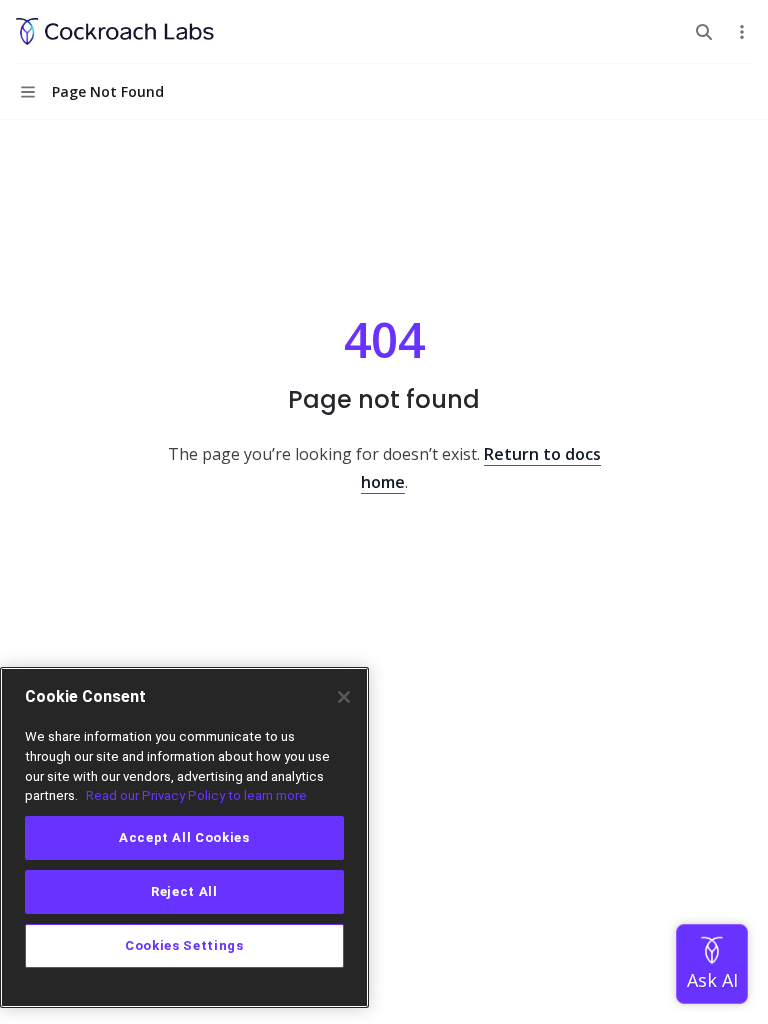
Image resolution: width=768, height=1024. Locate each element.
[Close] (344, 697)
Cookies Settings (184, 945)
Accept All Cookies (184, 837)
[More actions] (742, 32)
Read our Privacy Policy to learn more (196, 795)
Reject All (184, 891)
